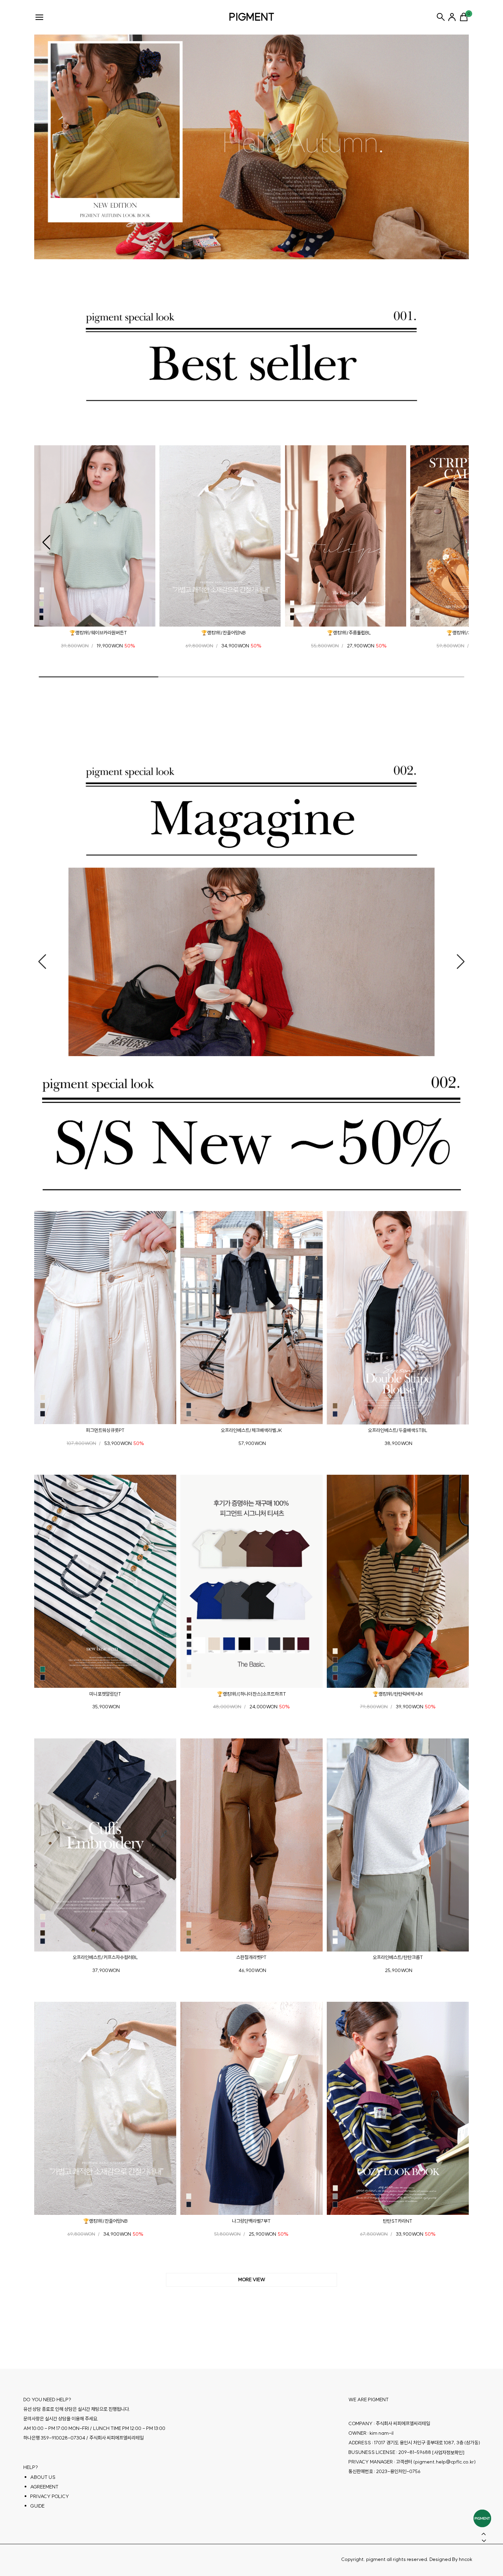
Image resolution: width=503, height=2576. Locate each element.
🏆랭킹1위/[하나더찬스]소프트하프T (251, 1694)
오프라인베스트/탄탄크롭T (398, 1957)
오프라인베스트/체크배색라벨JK (251, 1430)
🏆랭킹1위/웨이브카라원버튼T (98, 633)
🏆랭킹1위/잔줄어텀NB (223, 633)
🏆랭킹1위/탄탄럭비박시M (398, 1694)
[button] (46, 542)
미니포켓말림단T (105, 1694)
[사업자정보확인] (448, 2453)
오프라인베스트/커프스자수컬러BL (105, 1957)
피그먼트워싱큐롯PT (105, 1430)
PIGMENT (252, 17)
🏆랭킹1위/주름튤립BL (349, 633)
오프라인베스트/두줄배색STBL (398, 1430)
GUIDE (37, 2506)
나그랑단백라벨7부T (251, 2221)
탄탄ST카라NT (398, 2221)
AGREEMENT (44, 2487)
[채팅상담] (482, 2518)
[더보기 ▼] (251, 2280)
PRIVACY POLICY (50, 2496)
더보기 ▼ (251, 2280)
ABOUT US (43, 2477)
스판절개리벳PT (251, 1957)
